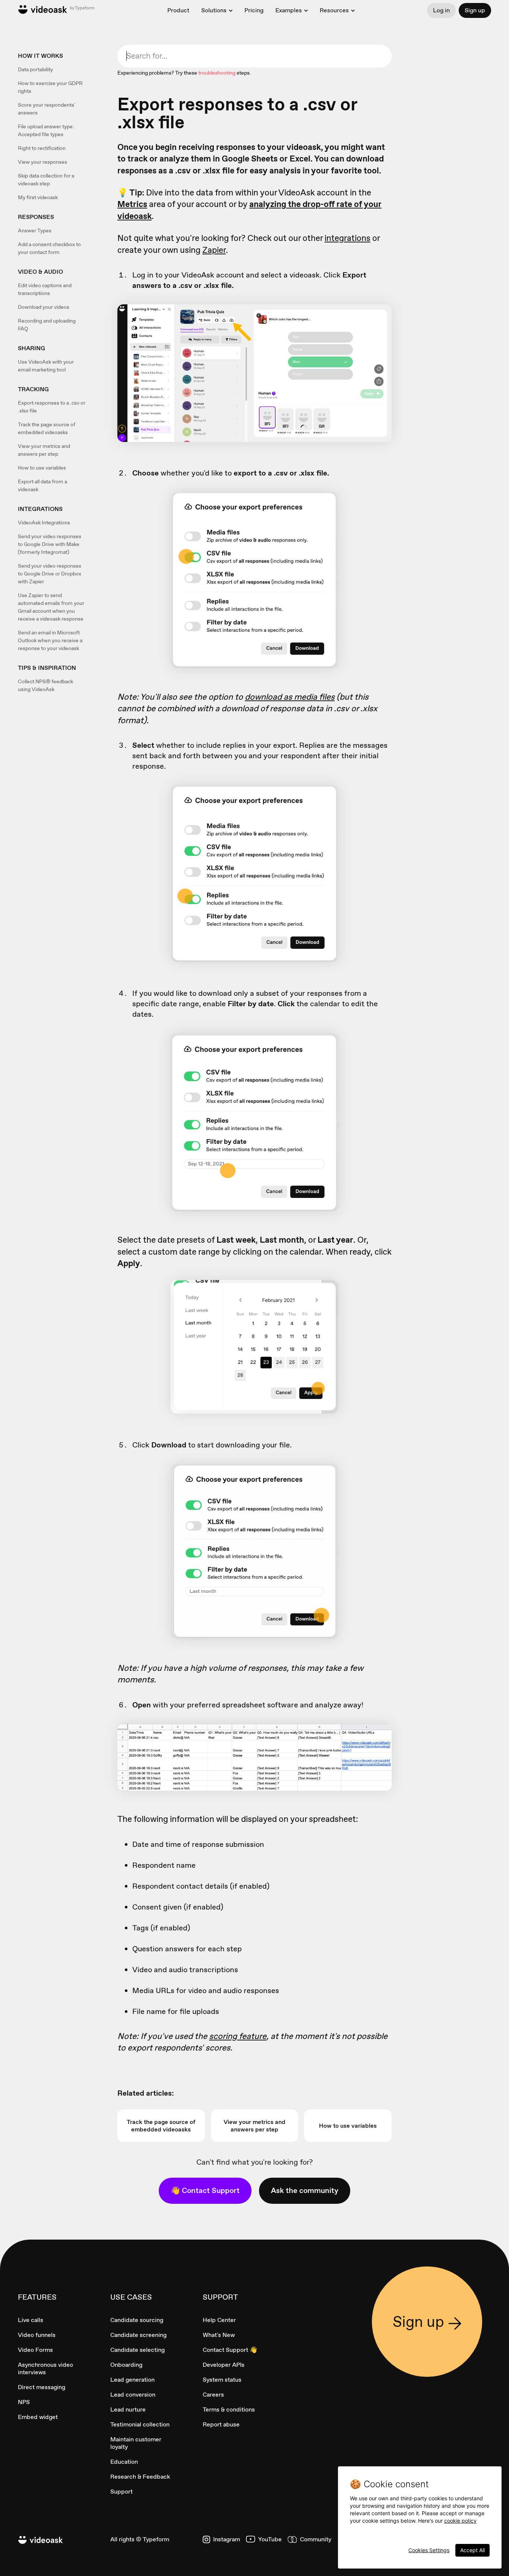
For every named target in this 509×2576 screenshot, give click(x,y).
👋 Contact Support (205, 2190)
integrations (347, 238)
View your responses (42, 162)
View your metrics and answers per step (44, 450)
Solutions (214, 10)
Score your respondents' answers (47, 109)
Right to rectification (42, 148)
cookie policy (460, 2521)
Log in (441, 10)
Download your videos (44, 307)
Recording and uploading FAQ (47, 325)
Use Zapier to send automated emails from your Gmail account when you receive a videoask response (51, 607)
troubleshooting (217, 73)
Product (178, 10)
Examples (289, 10)
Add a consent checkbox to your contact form (49, 248)
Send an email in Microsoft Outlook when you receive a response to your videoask (50, 640)
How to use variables (42, 468)
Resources (334, 10)
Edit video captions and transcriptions (45, 289)
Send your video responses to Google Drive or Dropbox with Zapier (50, 574)
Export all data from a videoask (42, 485)
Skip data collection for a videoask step (46, 180)
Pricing (254, 10)
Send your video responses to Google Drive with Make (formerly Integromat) (50, 544)
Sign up (475, 10)
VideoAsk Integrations (44, 523)
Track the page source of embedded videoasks (47, 428)
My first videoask (38, 197)
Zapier (214, 250)
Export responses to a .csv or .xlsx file (52, 407)
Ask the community (305, 2190)
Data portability (35, 69)
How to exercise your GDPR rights (50, 87)
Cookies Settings (429, 2550)
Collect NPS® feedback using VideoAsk (45, 685)
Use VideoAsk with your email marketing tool (46, 366)
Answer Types (35, 230)
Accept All (472, 2550)
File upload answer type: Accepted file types (46, 130)
